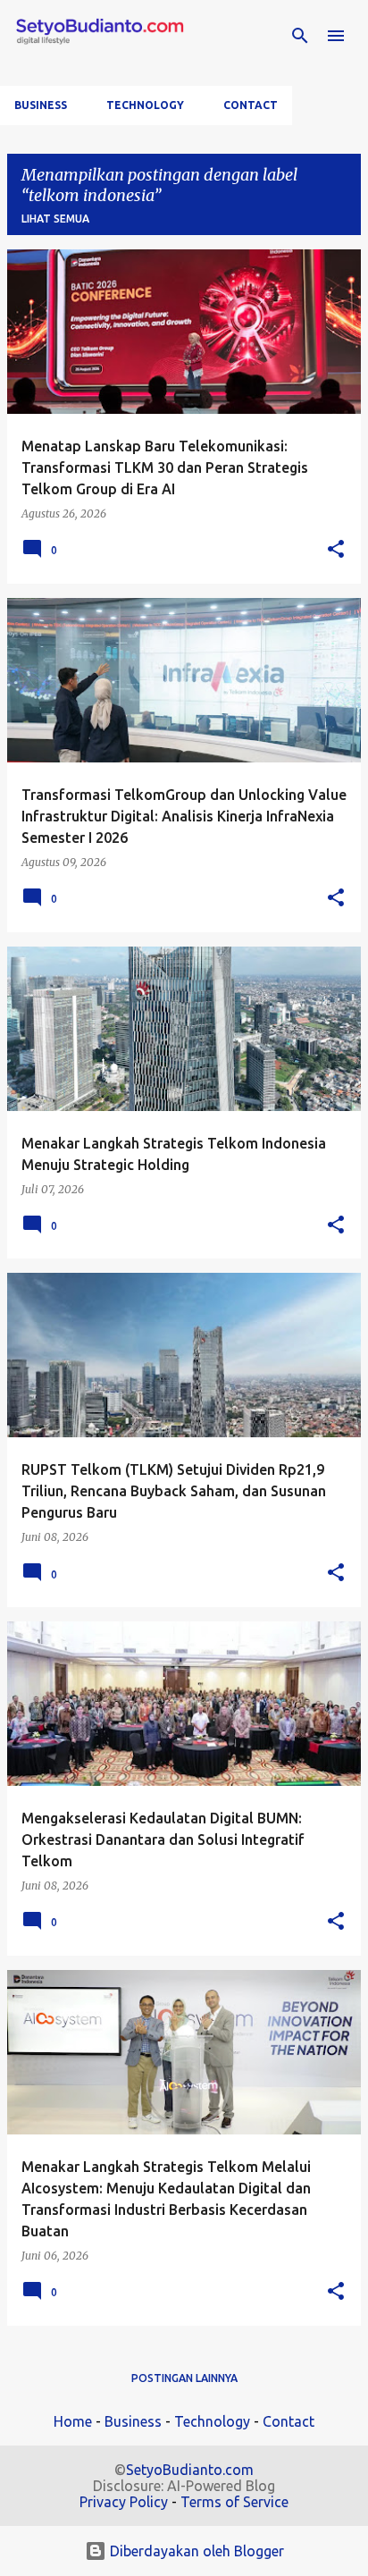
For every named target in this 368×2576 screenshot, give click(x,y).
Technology (145, 105)
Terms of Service (234, 2502)
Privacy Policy (124, 2502)
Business (41, 105)
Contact (251, 105)
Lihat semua (55, 219)
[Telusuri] (300, 36)
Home (73, 2421)
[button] (336, 550)
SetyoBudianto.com (190, 2470)
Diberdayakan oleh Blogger (195, 2551)
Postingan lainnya (184, 2378)
